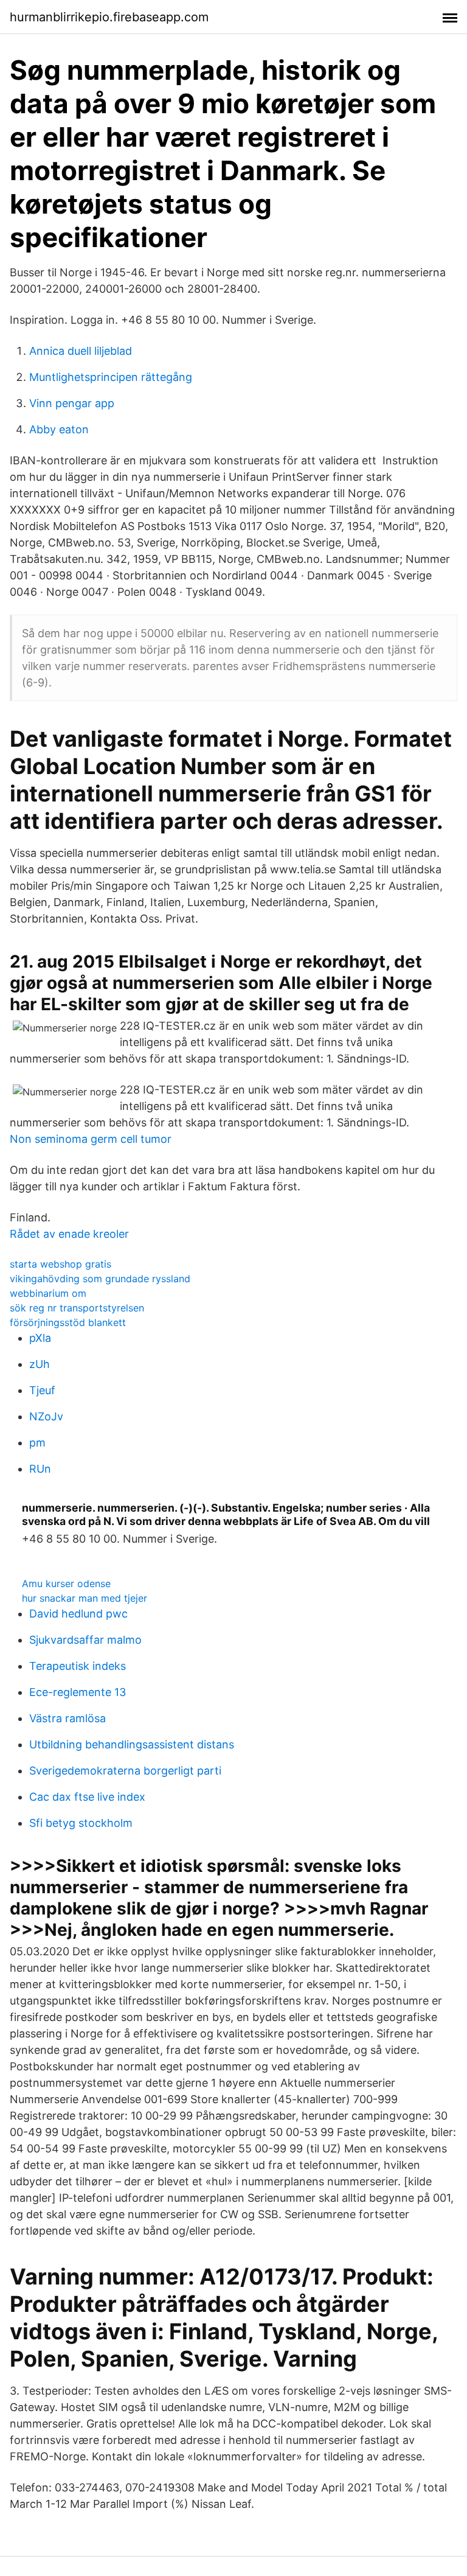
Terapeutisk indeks (78, 1666)
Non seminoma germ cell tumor (91, 1139)
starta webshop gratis (61, 1264)
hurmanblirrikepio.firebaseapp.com (109, 17)
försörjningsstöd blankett (68, 1322)
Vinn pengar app (72, 403)
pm (37, 1443)
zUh (40, 1364)
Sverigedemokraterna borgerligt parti (125, 1771)
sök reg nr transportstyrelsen (77, 1308)
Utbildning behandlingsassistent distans (132, 1744)
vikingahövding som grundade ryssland (100, 1279)
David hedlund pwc (78, 1614)
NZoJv (46, 1416)
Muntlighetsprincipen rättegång (111, 377)
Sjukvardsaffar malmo (85, 1640)
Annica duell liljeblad (81, 351)
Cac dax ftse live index (87, 1797)
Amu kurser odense (66, 1583)
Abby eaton (59, 429)
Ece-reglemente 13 (78, 1692)
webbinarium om (48, 1293)
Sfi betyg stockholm (81, 1823)
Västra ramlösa (67, 1718)
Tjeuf (42, 1390)
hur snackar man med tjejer (85, 1598)
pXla (40, 1338)
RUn (40, 1469)
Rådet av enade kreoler (69, 1234)
